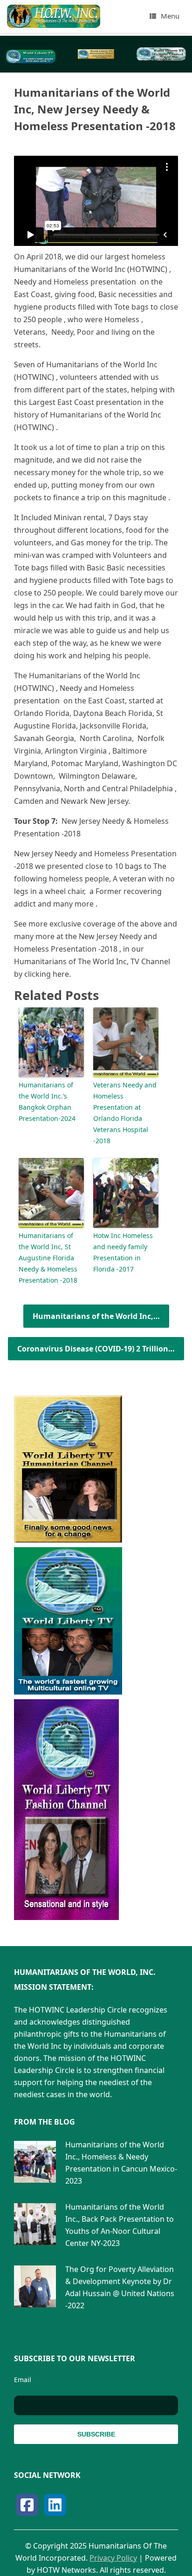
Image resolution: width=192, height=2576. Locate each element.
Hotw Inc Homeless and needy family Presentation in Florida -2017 (123, 1252)
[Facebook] (27, 2505)
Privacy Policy (113, 2558)
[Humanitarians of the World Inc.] (54, 16)
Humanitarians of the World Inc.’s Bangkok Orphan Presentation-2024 (47, 1102)
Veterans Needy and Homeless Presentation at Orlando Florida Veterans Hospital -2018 (125, 1113)
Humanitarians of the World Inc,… (96, 1316)
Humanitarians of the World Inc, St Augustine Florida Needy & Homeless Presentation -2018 (48, 1258)
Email (23, 2380)
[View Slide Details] (31, 56)
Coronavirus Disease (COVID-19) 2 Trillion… (96, 1349)
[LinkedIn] (55, 2505)
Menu (170, 16)
